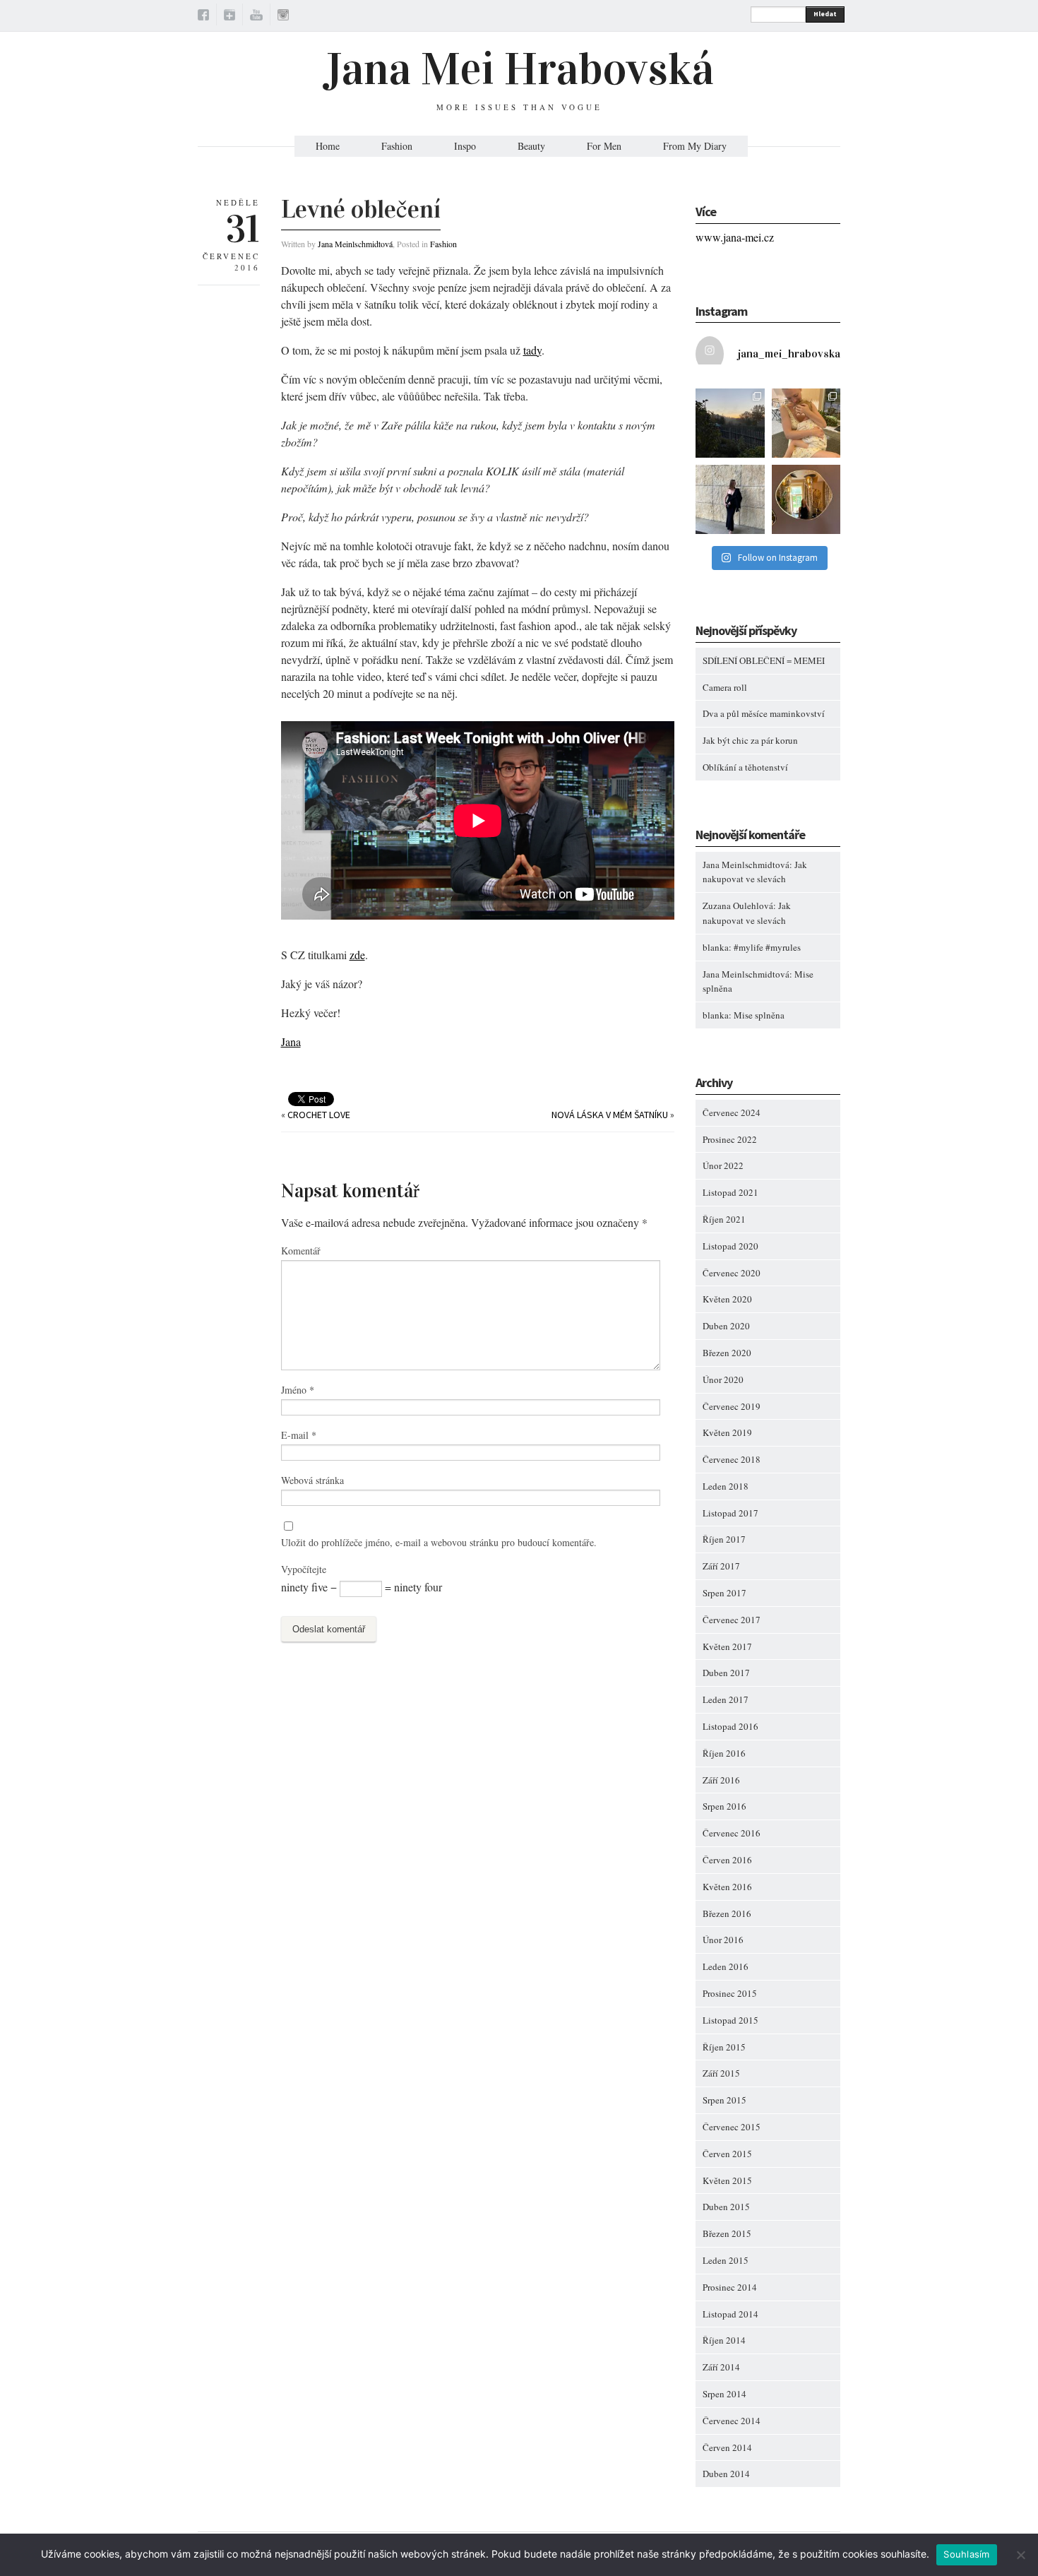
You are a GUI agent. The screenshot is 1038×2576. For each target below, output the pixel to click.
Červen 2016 (727, 1860)
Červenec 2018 (732, 1459)
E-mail (299, 1435)
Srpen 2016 (724, 1806)
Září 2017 (721, 1566)
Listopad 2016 (730, 1726)
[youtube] (256, 17)
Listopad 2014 (730, 2314)
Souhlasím (966, 2554)
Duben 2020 (726, 1326)
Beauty (531, 146)
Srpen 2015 (724, 2100)
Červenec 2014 (732, 2421)
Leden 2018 (726, 1486)
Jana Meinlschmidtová (355, 244)
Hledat (825, 14)
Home (328, 146)
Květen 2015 (727, 2180)
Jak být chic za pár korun (750, 740)
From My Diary (695, 146)
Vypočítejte (304, 1569)
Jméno (298, 1390)
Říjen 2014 (724, 2340)
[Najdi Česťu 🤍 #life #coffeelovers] (806, 499)
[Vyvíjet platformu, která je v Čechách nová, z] (806, 423)
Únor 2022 (723, 1165)
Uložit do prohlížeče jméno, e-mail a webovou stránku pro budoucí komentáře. (439, 1542)
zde (357, 955)
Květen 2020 (727, 1299)
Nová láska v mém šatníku (610, 1115)
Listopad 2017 (730, 1513)
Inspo (465, 146)
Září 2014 (721, 2367)
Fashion (397, 146)
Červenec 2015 (732, 2127)
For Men (604, 146)
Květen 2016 (727, 1887)
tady (532, 350)
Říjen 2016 (724, 1753)
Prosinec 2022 (730, 1139)
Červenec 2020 (732, 1273)
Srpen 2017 (724, 1593)
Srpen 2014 (724, 2394)
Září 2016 (721, 1780)
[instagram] (283, 17)
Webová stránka (312, 1480)
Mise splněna (759, 1015)
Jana (291, 1041)
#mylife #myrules (767, 947)
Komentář (301, 1251)
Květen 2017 (727, 1646)
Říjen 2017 (724, 1539)
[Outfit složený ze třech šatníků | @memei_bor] (730, 499)
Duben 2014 (726, 2474)
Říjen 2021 (724, 1219)
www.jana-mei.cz (735, 237)
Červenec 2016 (732, 1833)
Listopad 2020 (730, 1246)
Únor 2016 (723, 1940)
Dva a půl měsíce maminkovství (764, 713)
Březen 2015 (727, 2233)
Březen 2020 (727, 1353)
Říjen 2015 (724, 2047)
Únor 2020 (723, 1379)
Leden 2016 (726, 1966)
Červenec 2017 (732, 1620)
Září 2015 (721, 2073)
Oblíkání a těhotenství (745, 767)
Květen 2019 (727, 1432)
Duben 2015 (726, 2207)
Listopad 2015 (730, 2020)
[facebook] (203, 17)
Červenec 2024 (732, 1112)
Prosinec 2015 (730, 1993)
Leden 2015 (726, 2260)
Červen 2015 (727, 2154)
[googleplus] (229, 17)
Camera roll (725, 687)
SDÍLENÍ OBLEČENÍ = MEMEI (764, 660)
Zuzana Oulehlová (738, 906)
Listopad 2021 (730, 1192)
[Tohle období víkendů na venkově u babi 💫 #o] (730, 423)
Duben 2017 (726, 1673)
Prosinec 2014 (730, 2287)
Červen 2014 (727, 2447)
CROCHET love (319, 1115)
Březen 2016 (727, 1913)
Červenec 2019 (732, 1406)
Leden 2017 (726, 1699)
